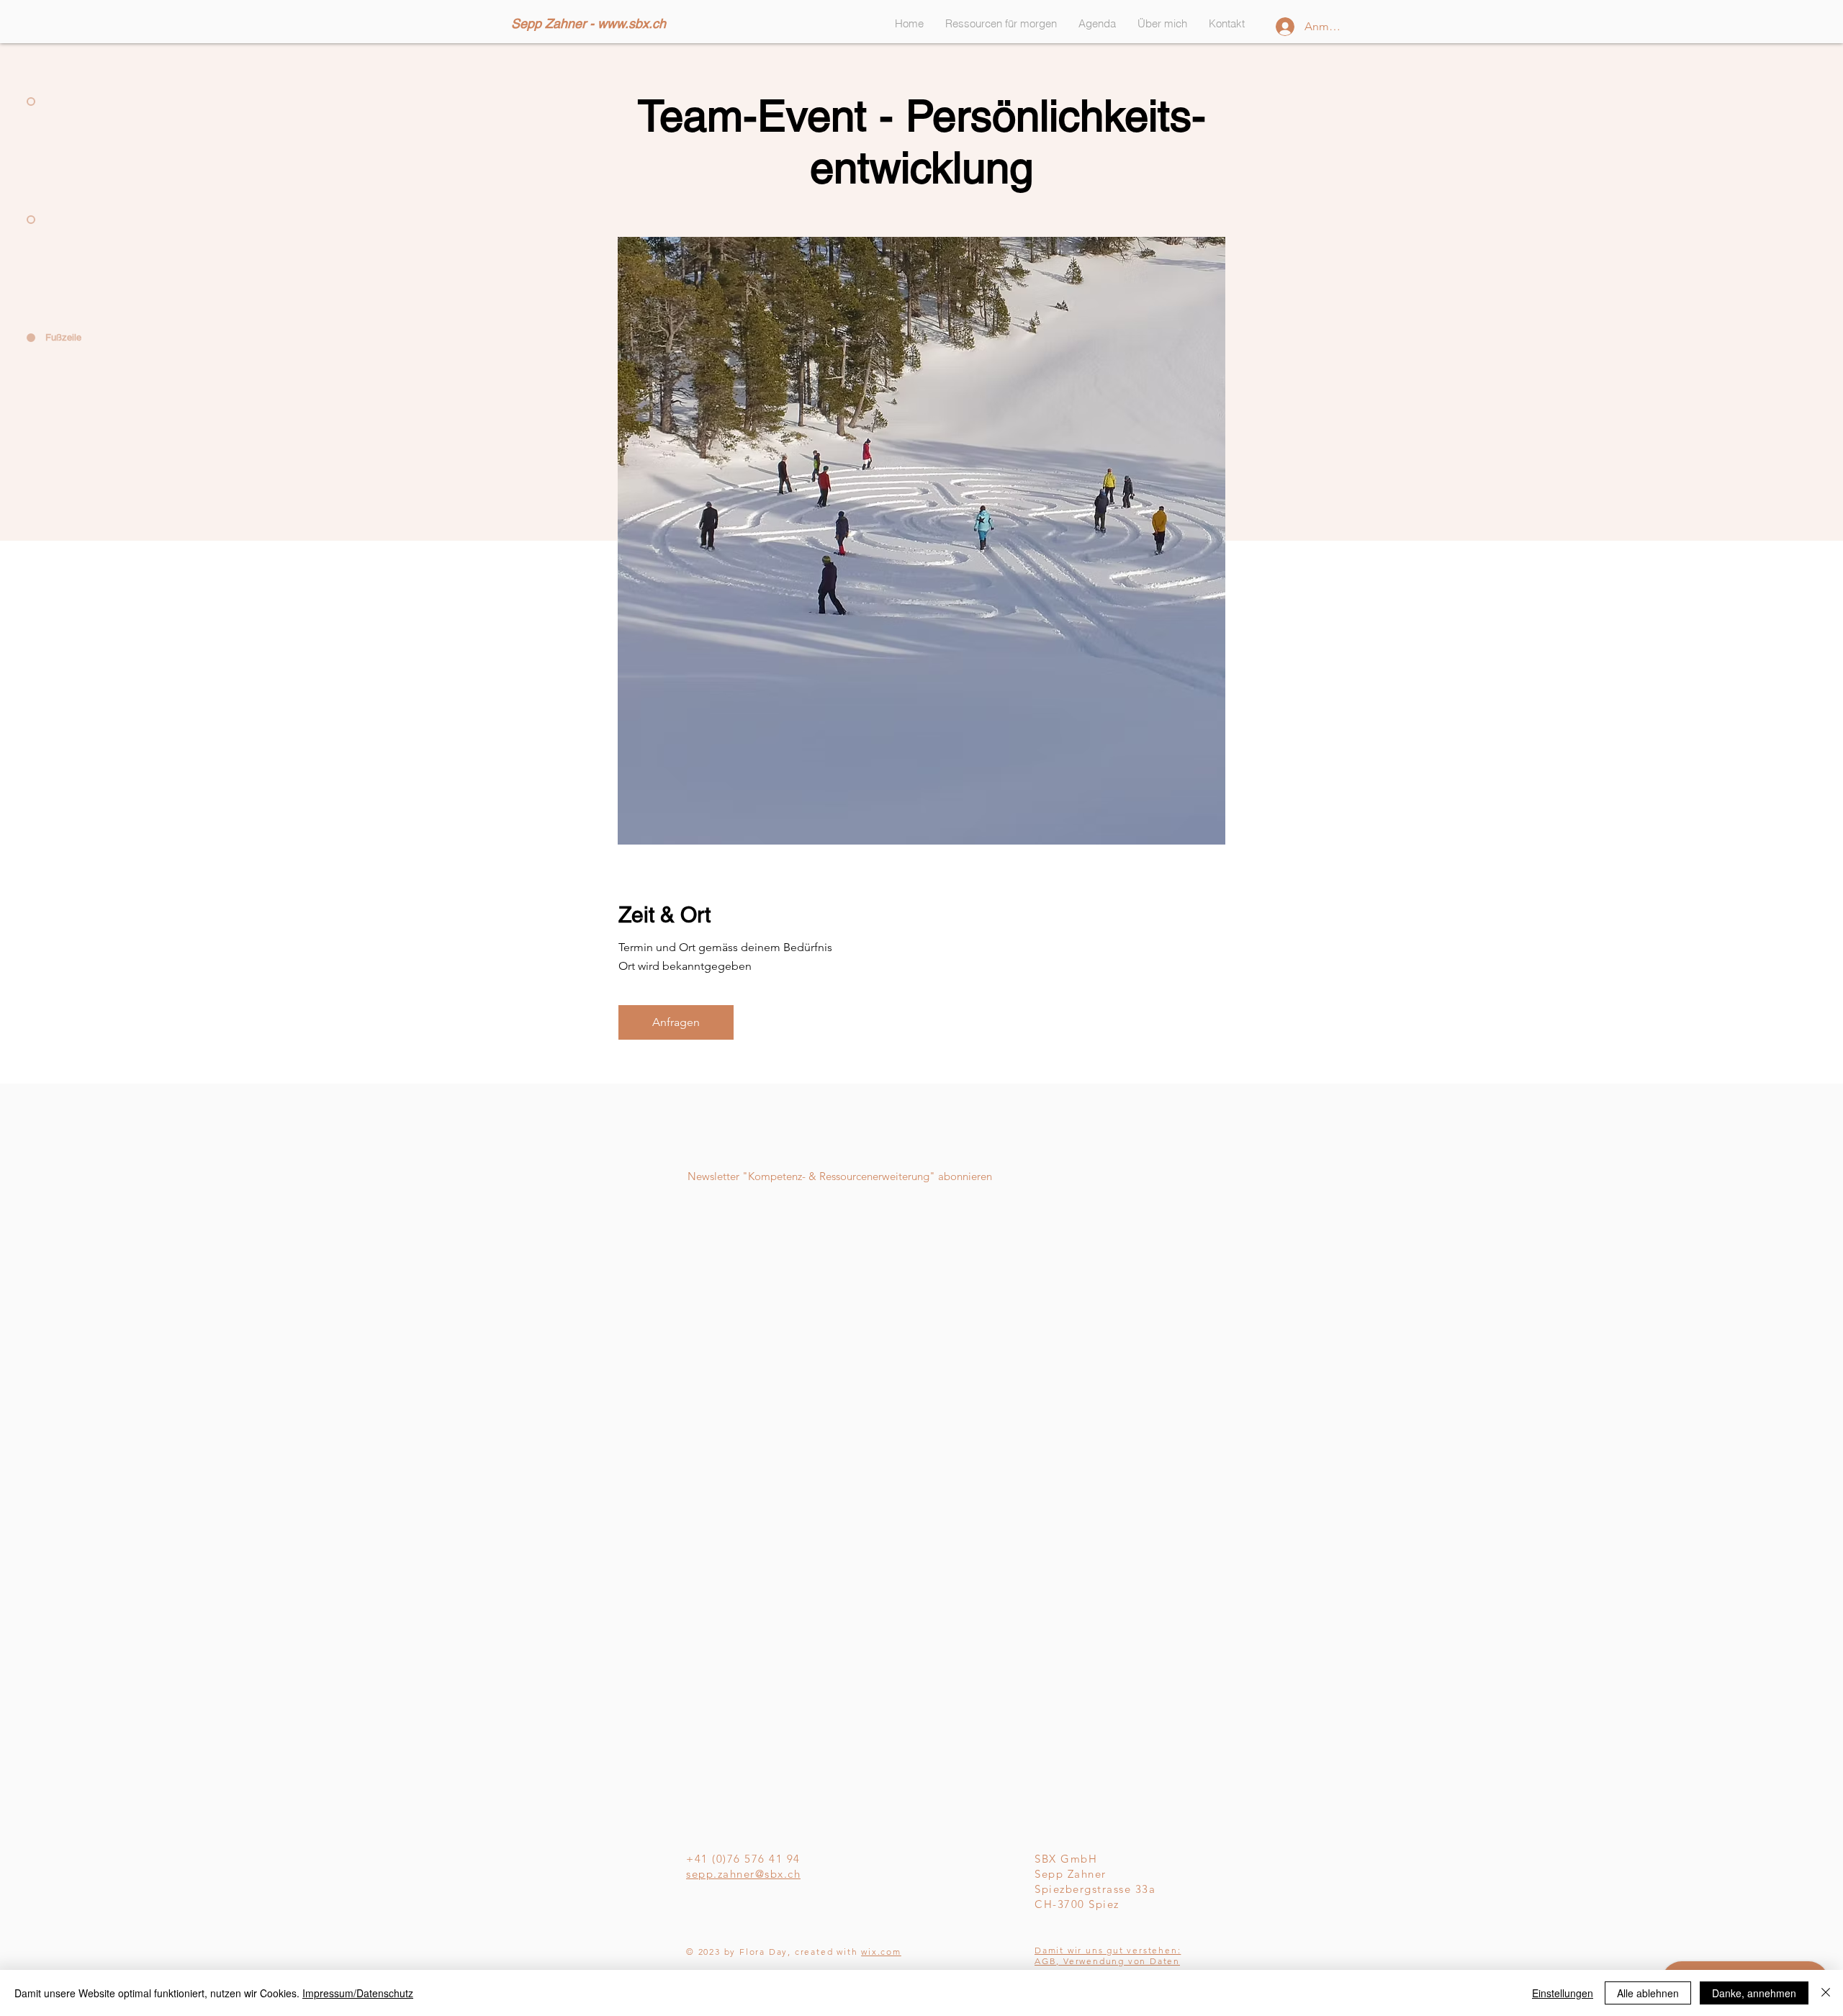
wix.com (881, 1952)
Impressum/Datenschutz (358, 1993)
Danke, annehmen (1754, 1993)
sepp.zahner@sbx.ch (743, 1874)
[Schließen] (1826, 1993)
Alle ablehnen (1648, 1993)
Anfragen (676, 1022)
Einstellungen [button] (1563, 1993)
